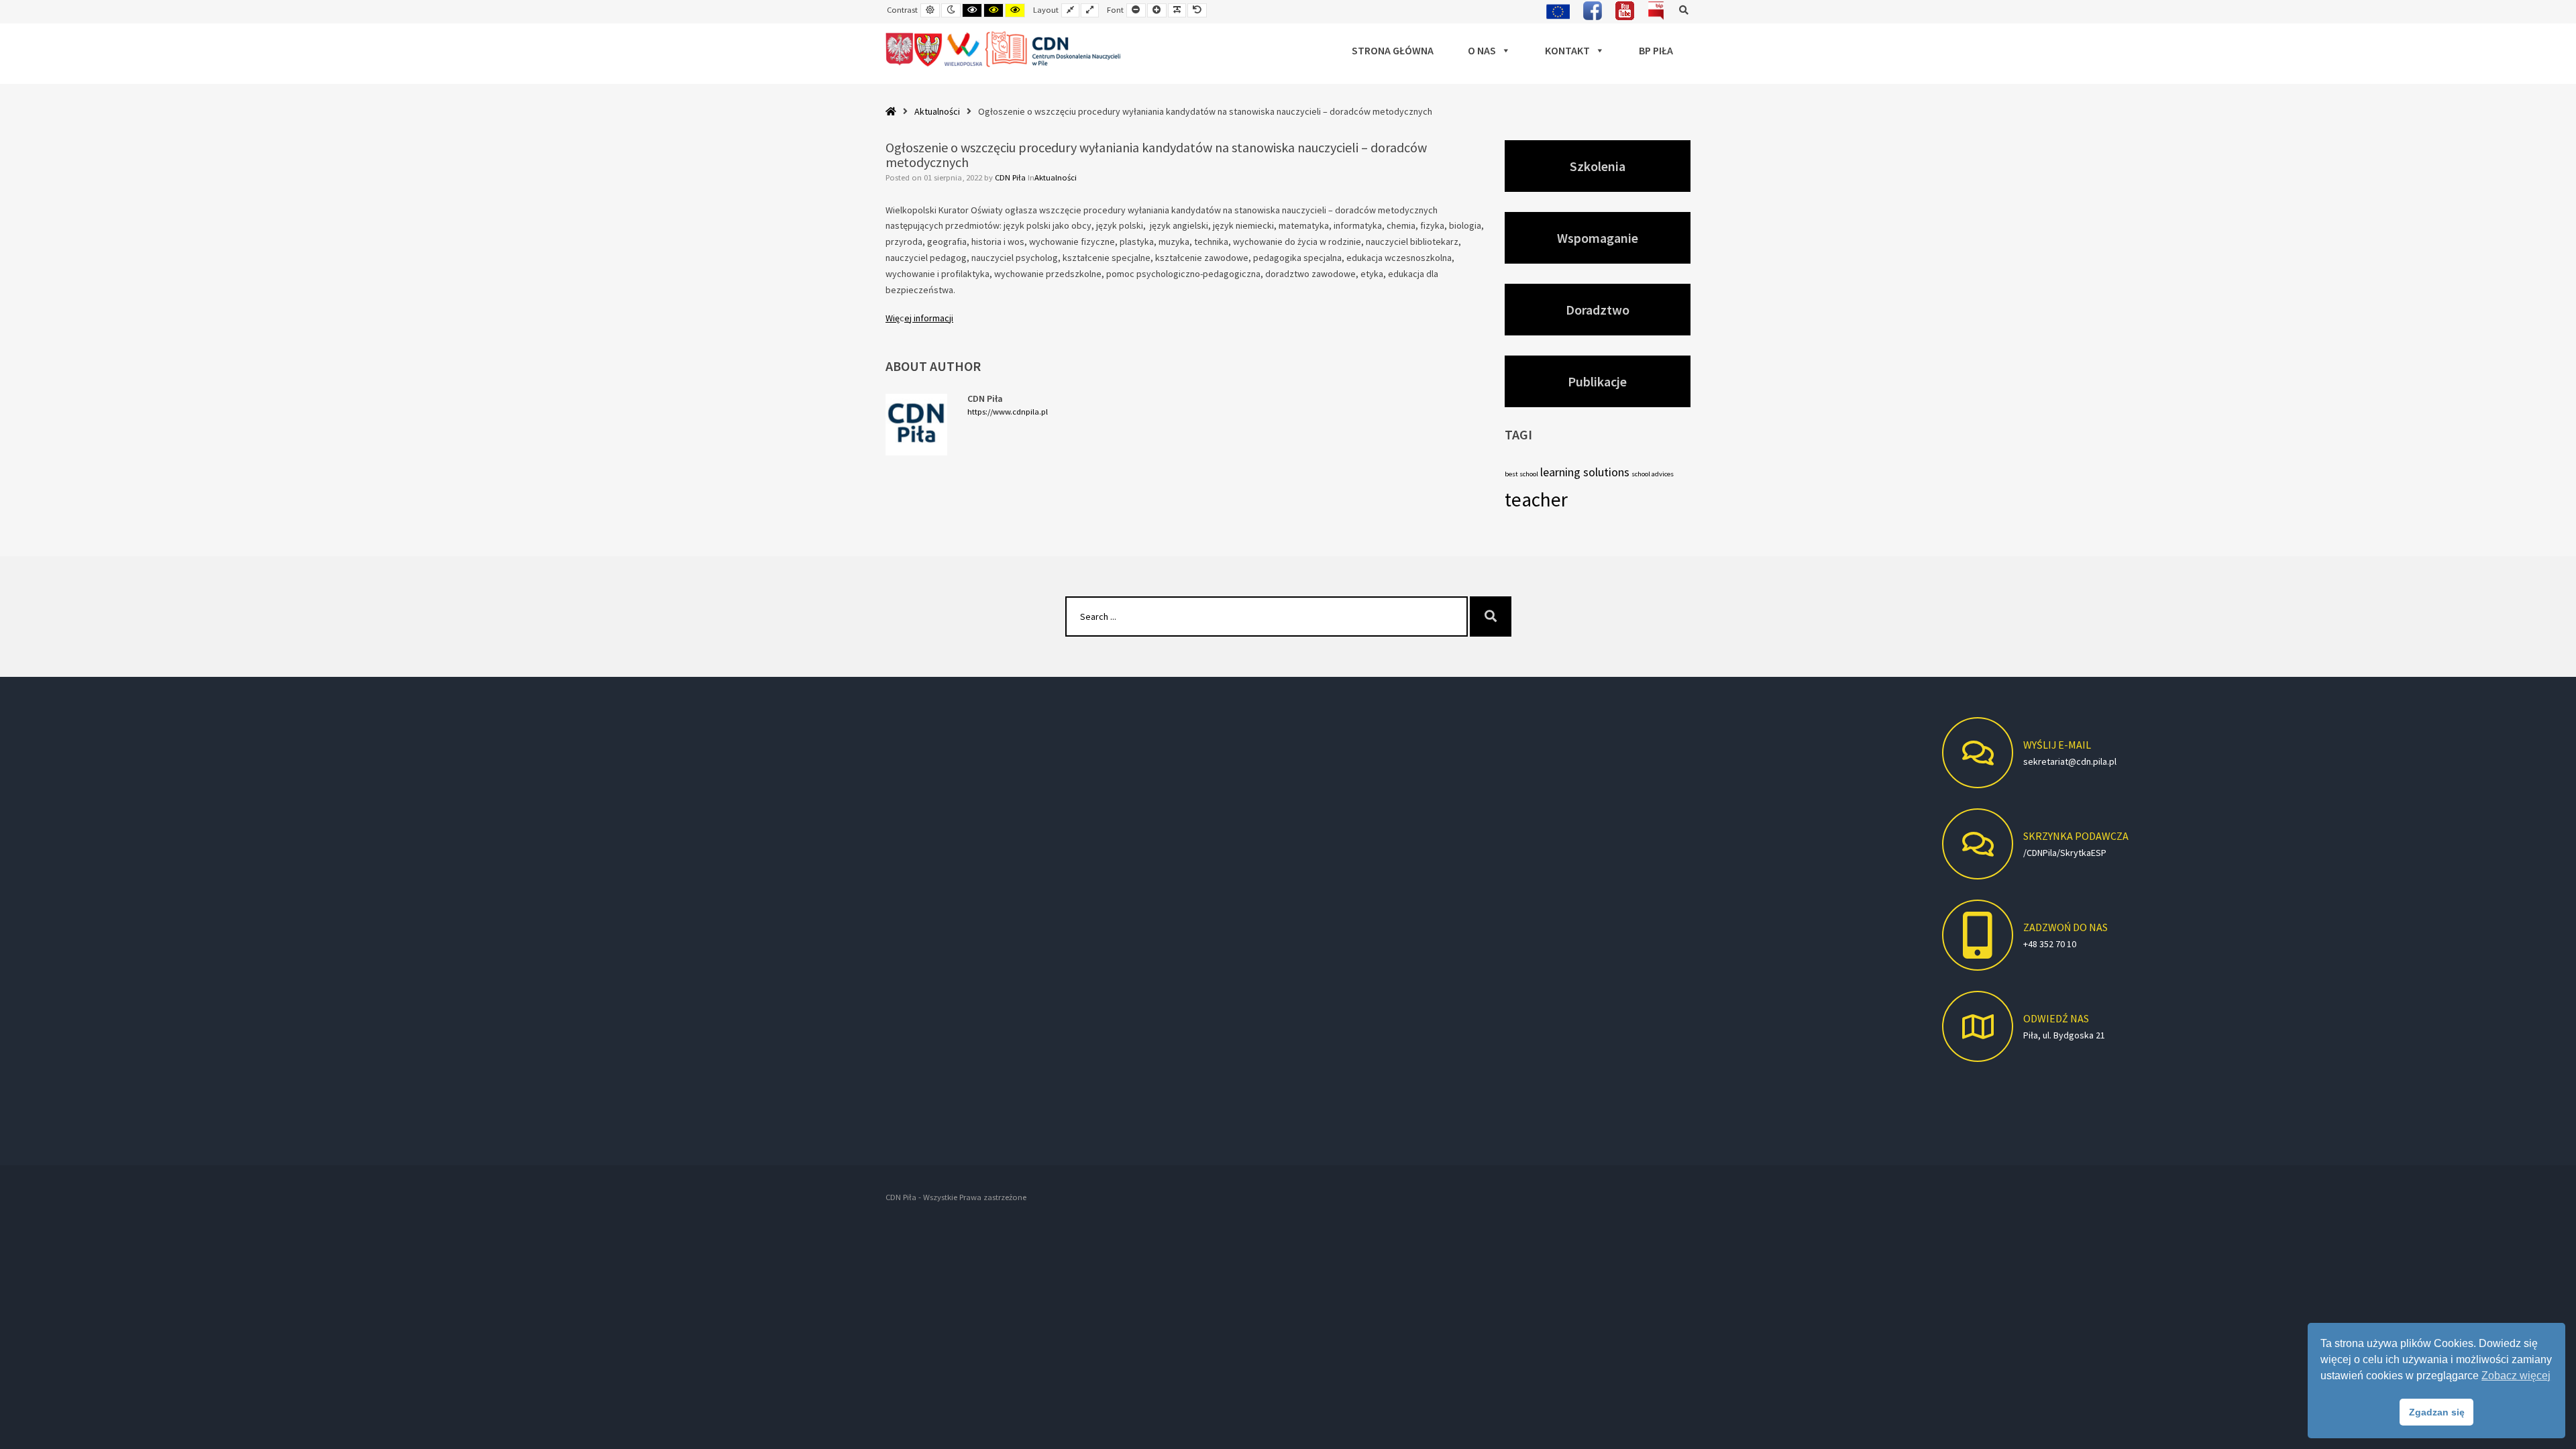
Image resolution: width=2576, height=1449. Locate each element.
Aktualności (937, 111)
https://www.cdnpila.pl (1008, 412)
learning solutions (1585, 472)
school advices (1653, 474)
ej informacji (929, 318)
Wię (893, 318)
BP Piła (1656, 50)
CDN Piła (1011, 177)
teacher (1536, 499)
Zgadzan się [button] (2437, 1412)
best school (1521, 474)
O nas (1482, 50)
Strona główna (1393, 50)
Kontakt (1567, 50)
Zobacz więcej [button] (2516, 1376)
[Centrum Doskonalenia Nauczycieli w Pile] (1004, 50)
